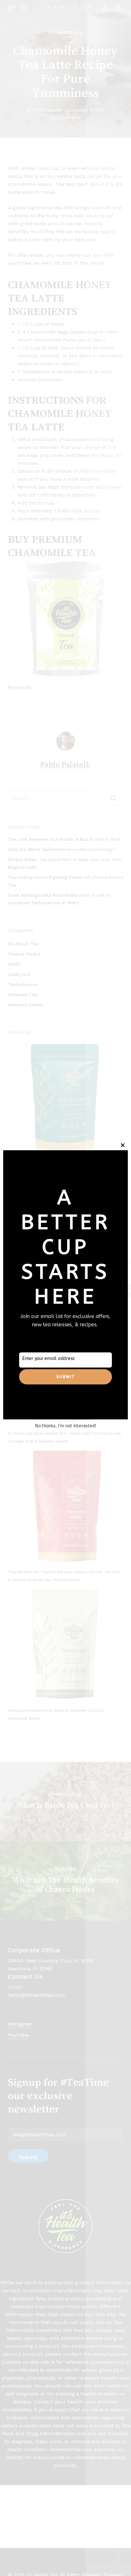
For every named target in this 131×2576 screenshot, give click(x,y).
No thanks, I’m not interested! (65, 1426)
